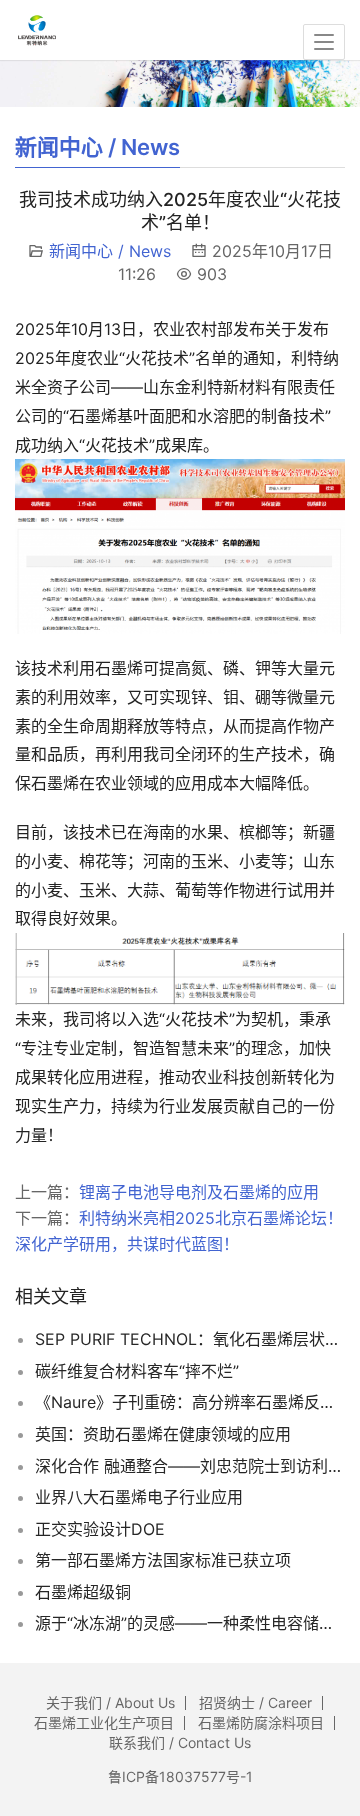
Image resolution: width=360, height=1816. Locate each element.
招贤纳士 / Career (255, 1702)
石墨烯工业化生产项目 (104, 1722)
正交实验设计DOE (100, 1529)
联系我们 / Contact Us (180, 1742)
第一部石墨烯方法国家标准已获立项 (163, 1560)
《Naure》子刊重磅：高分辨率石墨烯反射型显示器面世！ (190, 1402)
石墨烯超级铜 (83, 1592)
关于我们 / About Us (110, 1702)
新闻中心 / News (110, 251)
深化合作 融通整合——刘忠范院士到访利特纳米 (190, 1466)
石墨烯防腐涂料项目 (261, 1722)
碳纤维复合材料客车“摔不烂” (137, 1371)
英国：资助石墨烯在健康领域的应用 (163, 1434)
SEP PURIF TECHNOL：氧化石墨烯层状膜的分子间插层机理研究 (190, 1339)
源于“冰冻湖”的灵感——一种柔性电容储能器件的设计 (190, 1623)
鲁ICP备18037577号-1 (180, 1776)
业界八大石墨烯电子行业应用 (139, 1497)
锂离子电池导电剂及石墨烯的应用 (199, 1192)
